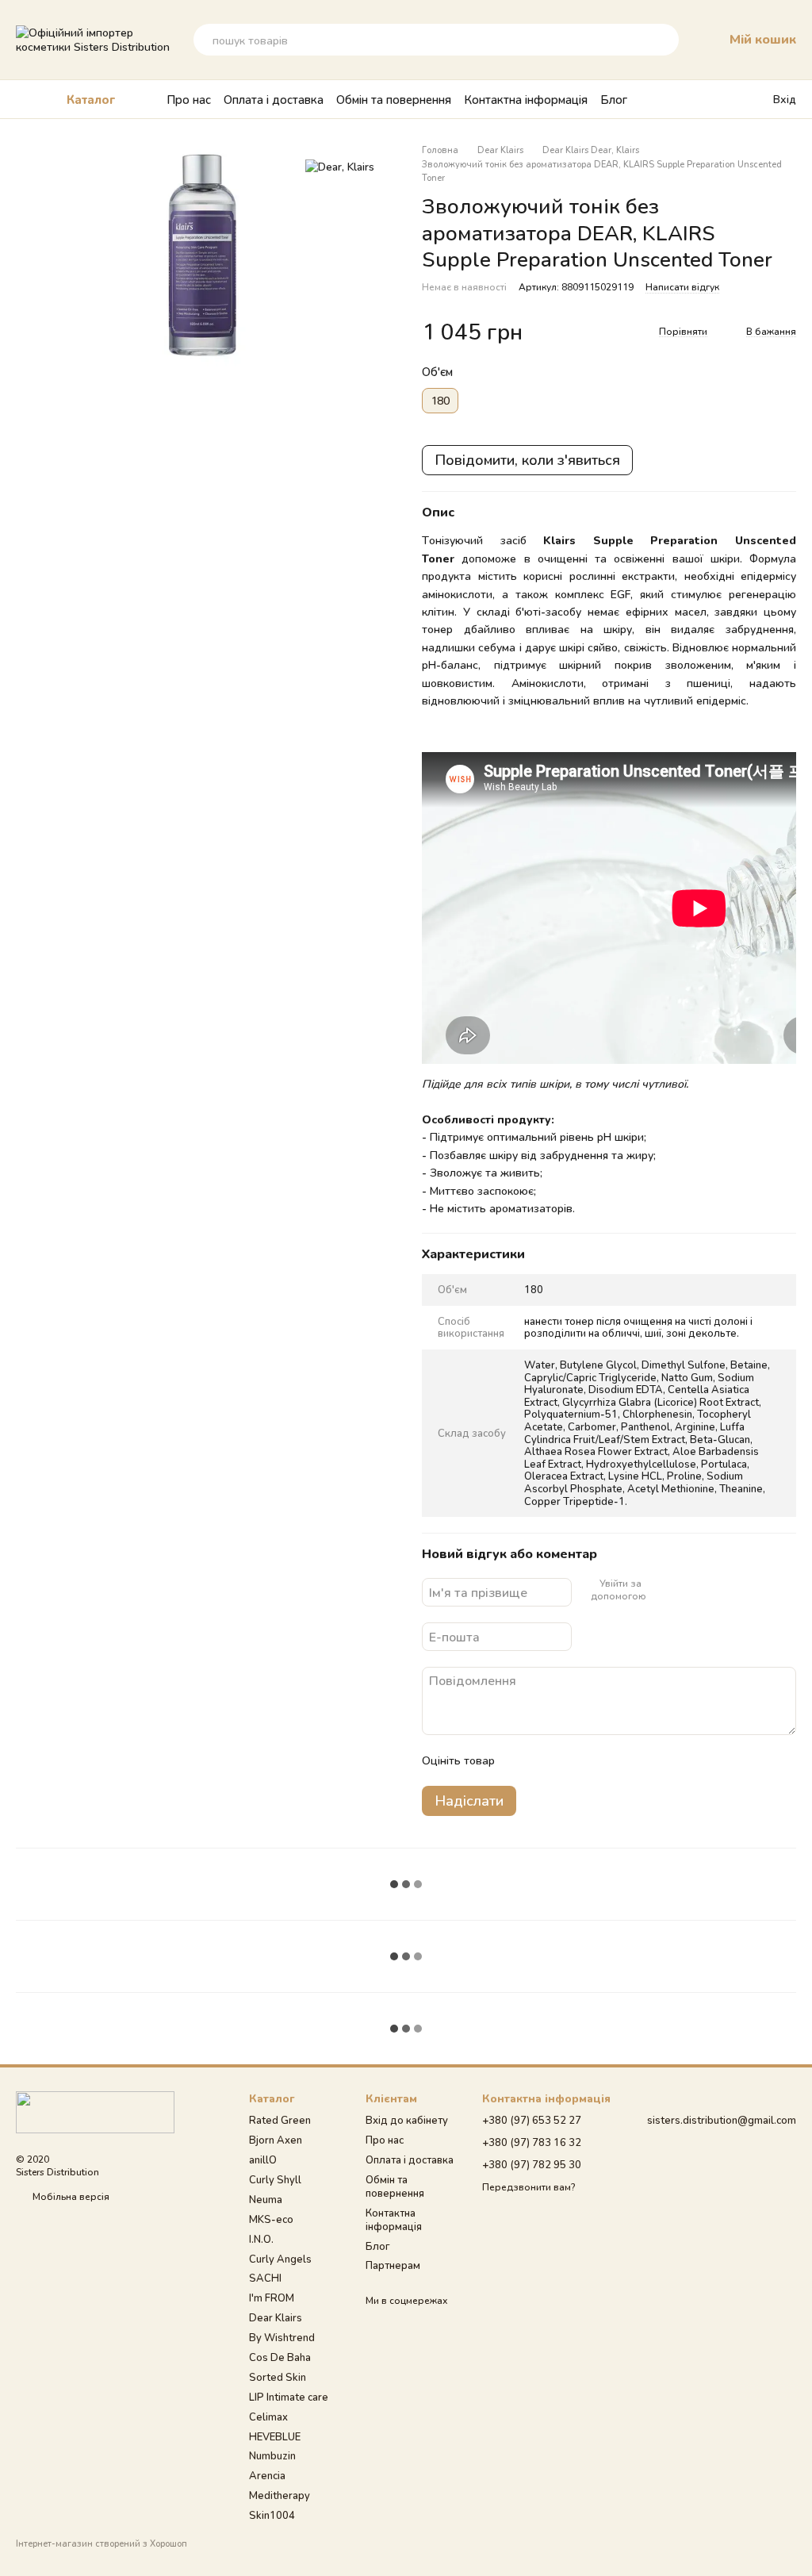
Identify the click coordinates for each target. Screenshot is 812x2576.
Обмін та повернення (394, 99)
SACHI (265, 2278)
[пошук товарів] (663, 40)
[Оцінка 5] (622, 1760)
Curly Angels (280, 2259)
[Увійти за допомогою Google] (684, 1590)
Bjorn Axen (276, 2140)
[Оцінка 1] (521, 1760)
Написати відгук (682, 287)
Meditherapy (280, 2495)
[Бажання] (697, 99)
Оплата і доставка (274, 99)
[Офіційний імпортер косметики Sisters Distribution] (95, 2111)
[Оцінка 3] (572, 1760)
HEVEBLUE (275, 2436)
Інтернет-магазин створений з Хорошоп (101, 2543)
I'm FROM (272, 2298)
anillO (263, 2159)
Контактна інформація (526, 99)
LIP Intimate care (289, 2397)
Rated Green (280, 2120)
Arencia (267, 2475)
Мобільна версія (70, 2196)
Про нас (189, 99)
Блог (614, 99)
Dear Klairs (276, 2317)
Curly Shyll (275, 2179)
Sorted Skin (278, 2377)
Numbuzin (272, 2455)
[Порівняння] (729, 99)
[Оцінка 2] (546, 1760)
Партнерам (393, 2265)
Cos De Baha (280, 2357)
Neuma (266, 2199)
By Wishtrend (282, 2337)
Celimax (268, 2417)
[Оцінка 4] (597, 1760)
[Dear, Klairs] (340, 167)
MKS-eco (271, 2219)
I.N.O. (261, 2239)
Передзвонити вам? (529, 2187)
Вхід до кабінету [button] (407, 2120)
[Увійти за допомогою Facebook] (659, 1590)
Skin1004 (272, 2515)
